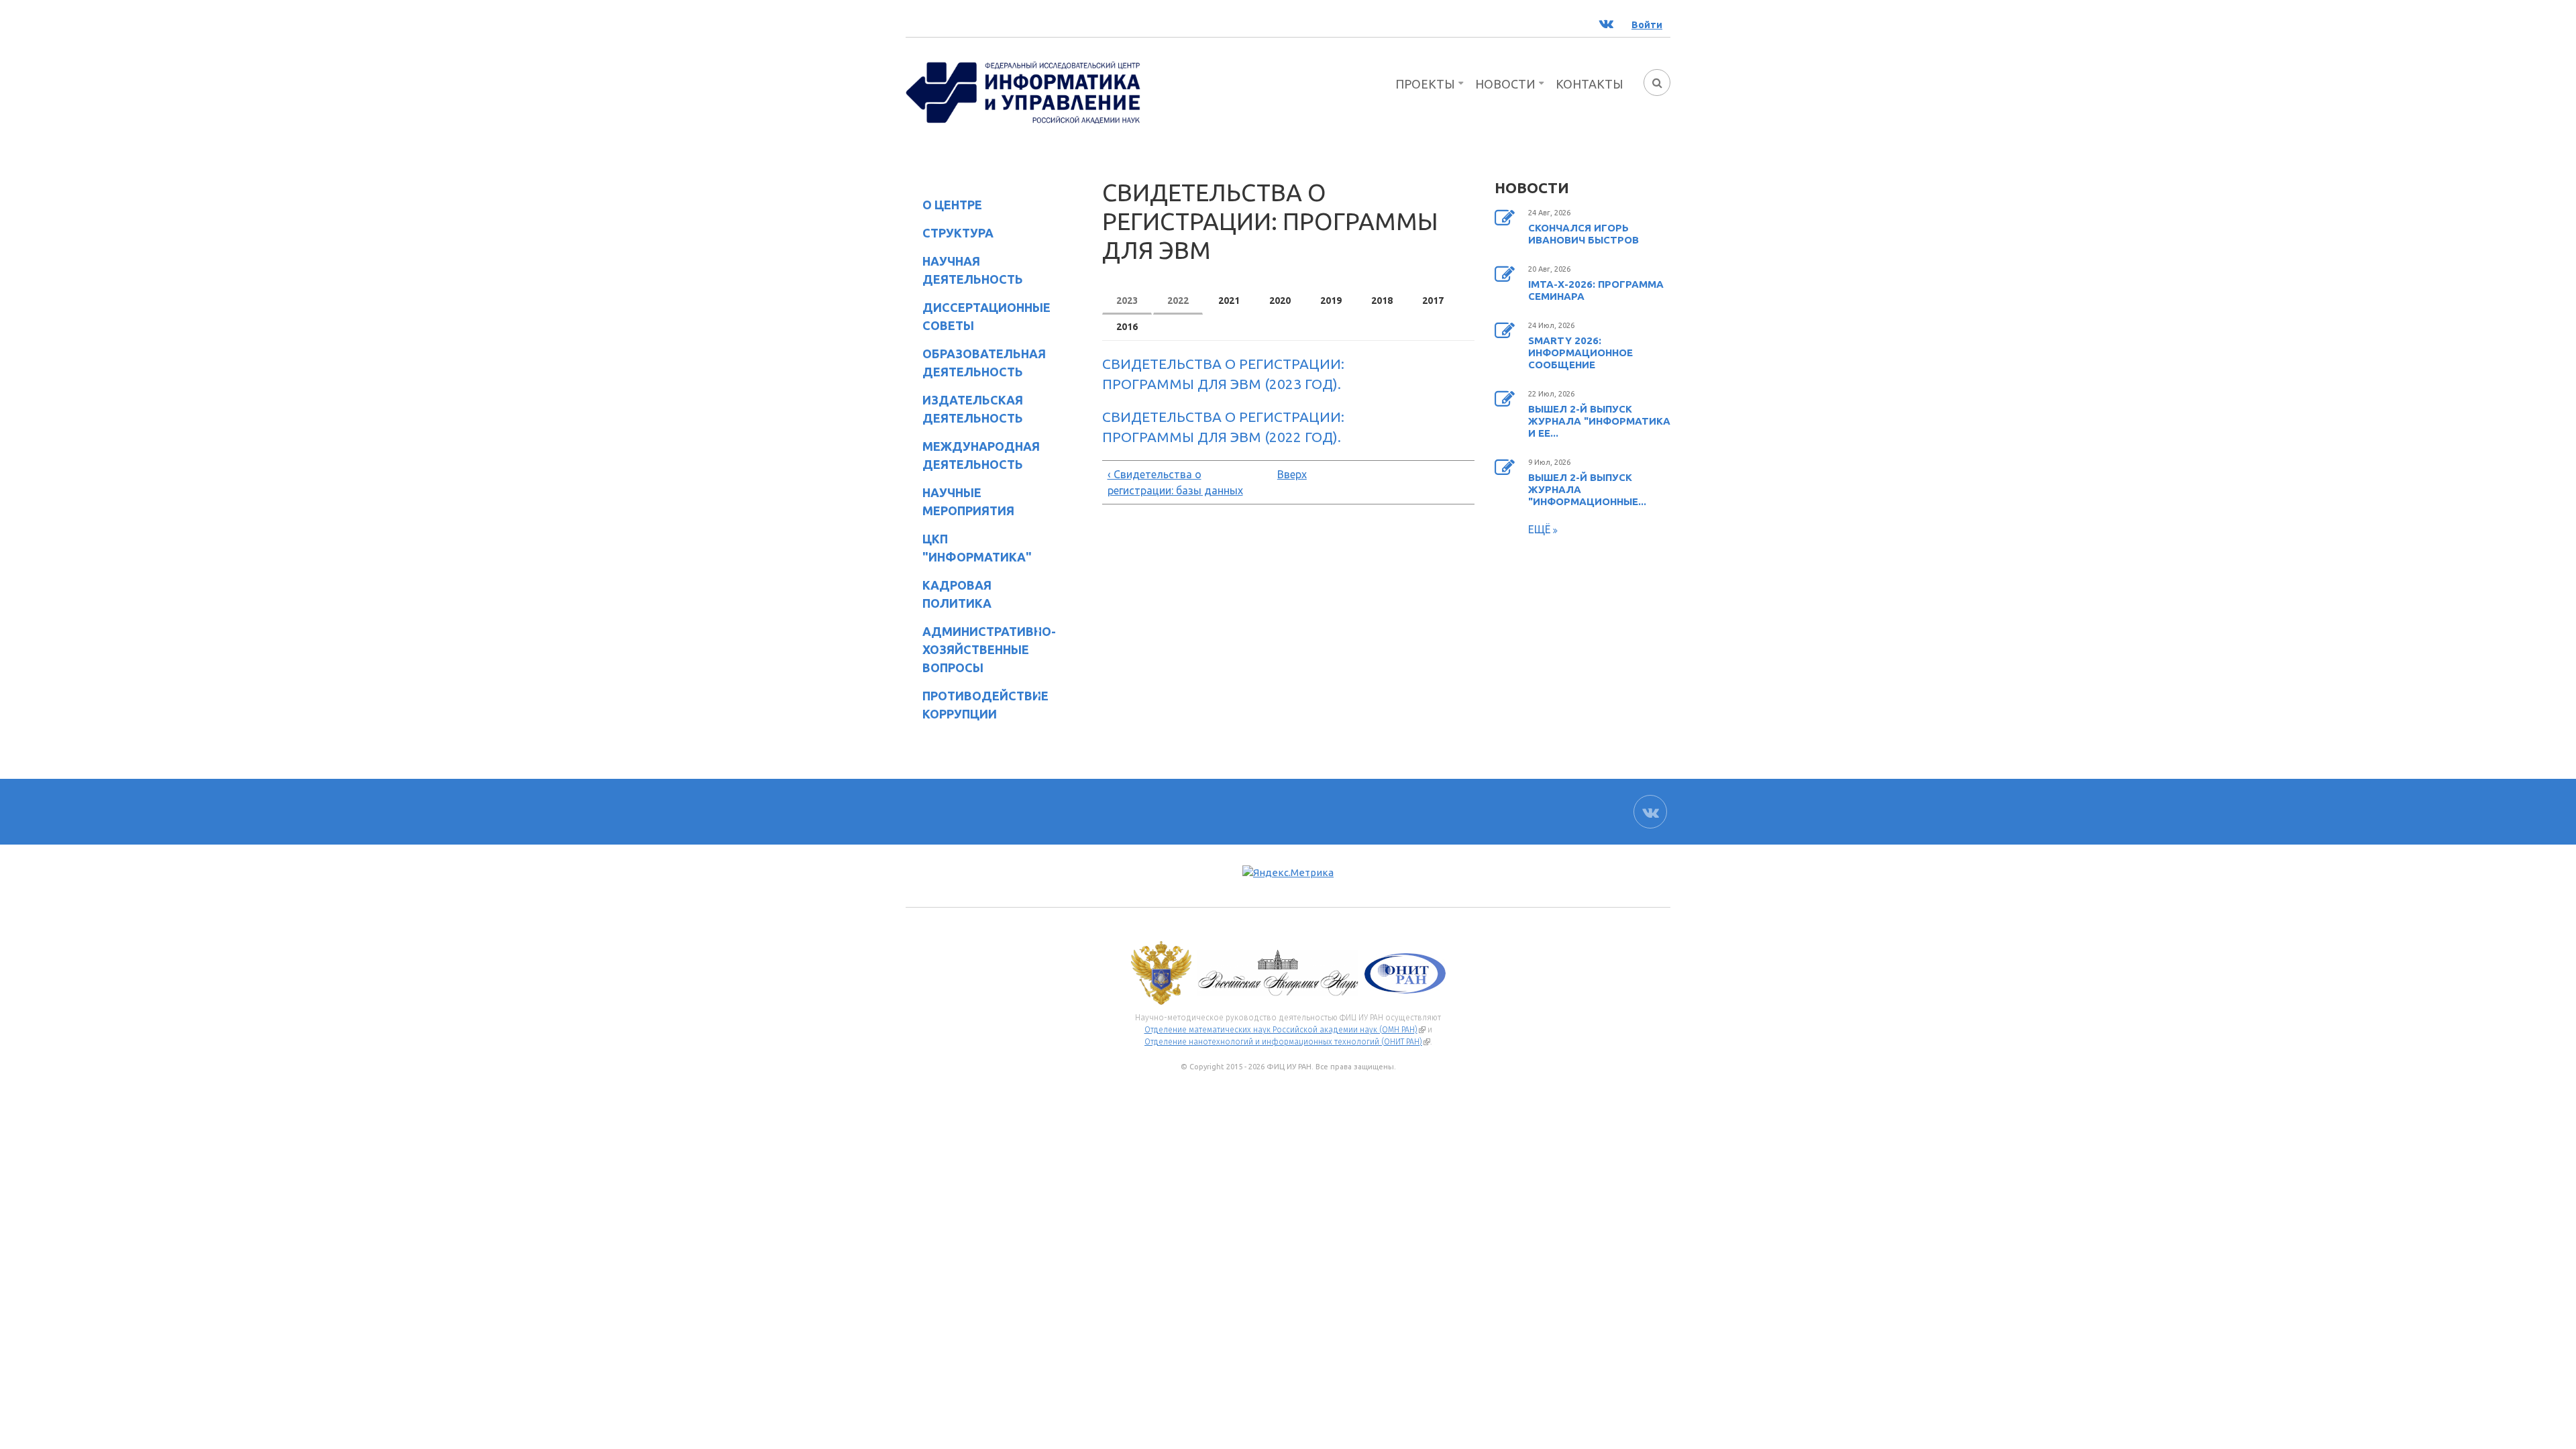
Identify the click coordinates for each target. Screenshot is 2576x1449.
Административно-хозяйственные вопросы (978, 649)
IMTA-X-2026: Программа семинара (1596, 290)
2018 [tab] (1382, 301)
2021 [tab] (1229, 301)
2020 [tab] (1280, 301)
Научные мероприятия (960, 501)
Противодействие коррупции (977, 705)
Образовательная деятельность (976, 363)
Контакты (1590, 84)
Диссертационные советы (986, 316)
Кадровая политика (949, 594)
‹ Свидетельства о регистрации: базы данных (1175, 482)
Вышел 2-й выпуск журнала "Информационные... (1587, 489)
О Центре (944, 207)
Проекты (1425, 84)
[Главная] (1023, 91)
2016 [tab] (1127, 327)
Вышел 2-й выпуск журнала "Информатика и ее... (1599, 421)
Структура (950, 235)
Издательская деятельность (964, 409)
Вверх (1285, 474)
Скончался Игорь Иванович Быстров (1584, 234)
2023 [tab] (1127, 301)
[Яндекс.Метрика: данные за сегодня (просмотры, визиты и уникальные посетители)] (1288, 873)
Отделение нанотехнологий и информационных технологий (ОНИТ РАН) (1287, 1042)
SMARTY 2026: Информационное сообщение (1580, 353)
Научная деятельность (964, 270)
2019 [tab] (1331, 301)
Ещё (1541, 529)
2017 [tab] (1433, 301)
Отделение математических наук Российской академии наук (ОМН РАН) (1285, 1030)
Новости (1505, 84)
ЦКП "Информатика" (969, 548)
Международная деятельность (981, 455)
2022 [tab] (1178, 301)
